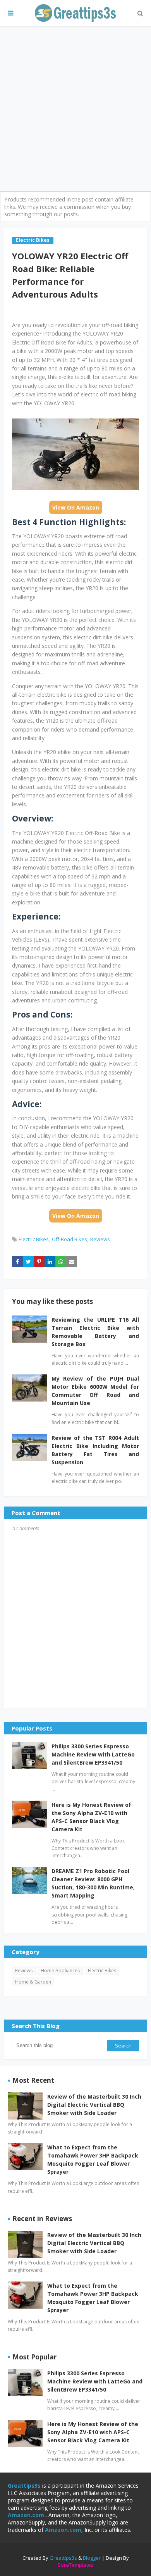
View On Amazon (76, 507)
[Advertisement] (75, 106)
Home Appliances (60, 1971)
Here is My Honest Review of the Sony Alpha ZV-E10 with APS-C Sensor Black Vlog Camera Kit (91, 1817)
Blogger (92, 2558)
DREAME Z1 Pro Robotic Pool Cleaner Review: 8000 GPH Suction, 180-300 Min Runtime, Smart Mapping (93, 1883)
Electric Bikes (34, 1239)
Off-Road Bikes (69, 1239)
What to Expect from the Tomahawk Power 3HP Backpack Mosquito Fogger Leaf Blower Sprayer (93, 2159)
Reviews (100, 1239)
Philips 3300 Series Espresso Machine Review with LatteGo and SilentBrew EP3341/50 (93, 1754)
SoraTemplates (76, 2565)
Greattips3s (64, 2558)
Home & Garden (33, 1982)
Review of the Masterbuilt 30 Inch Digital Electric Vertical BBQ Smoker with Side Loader (94, 2105)
